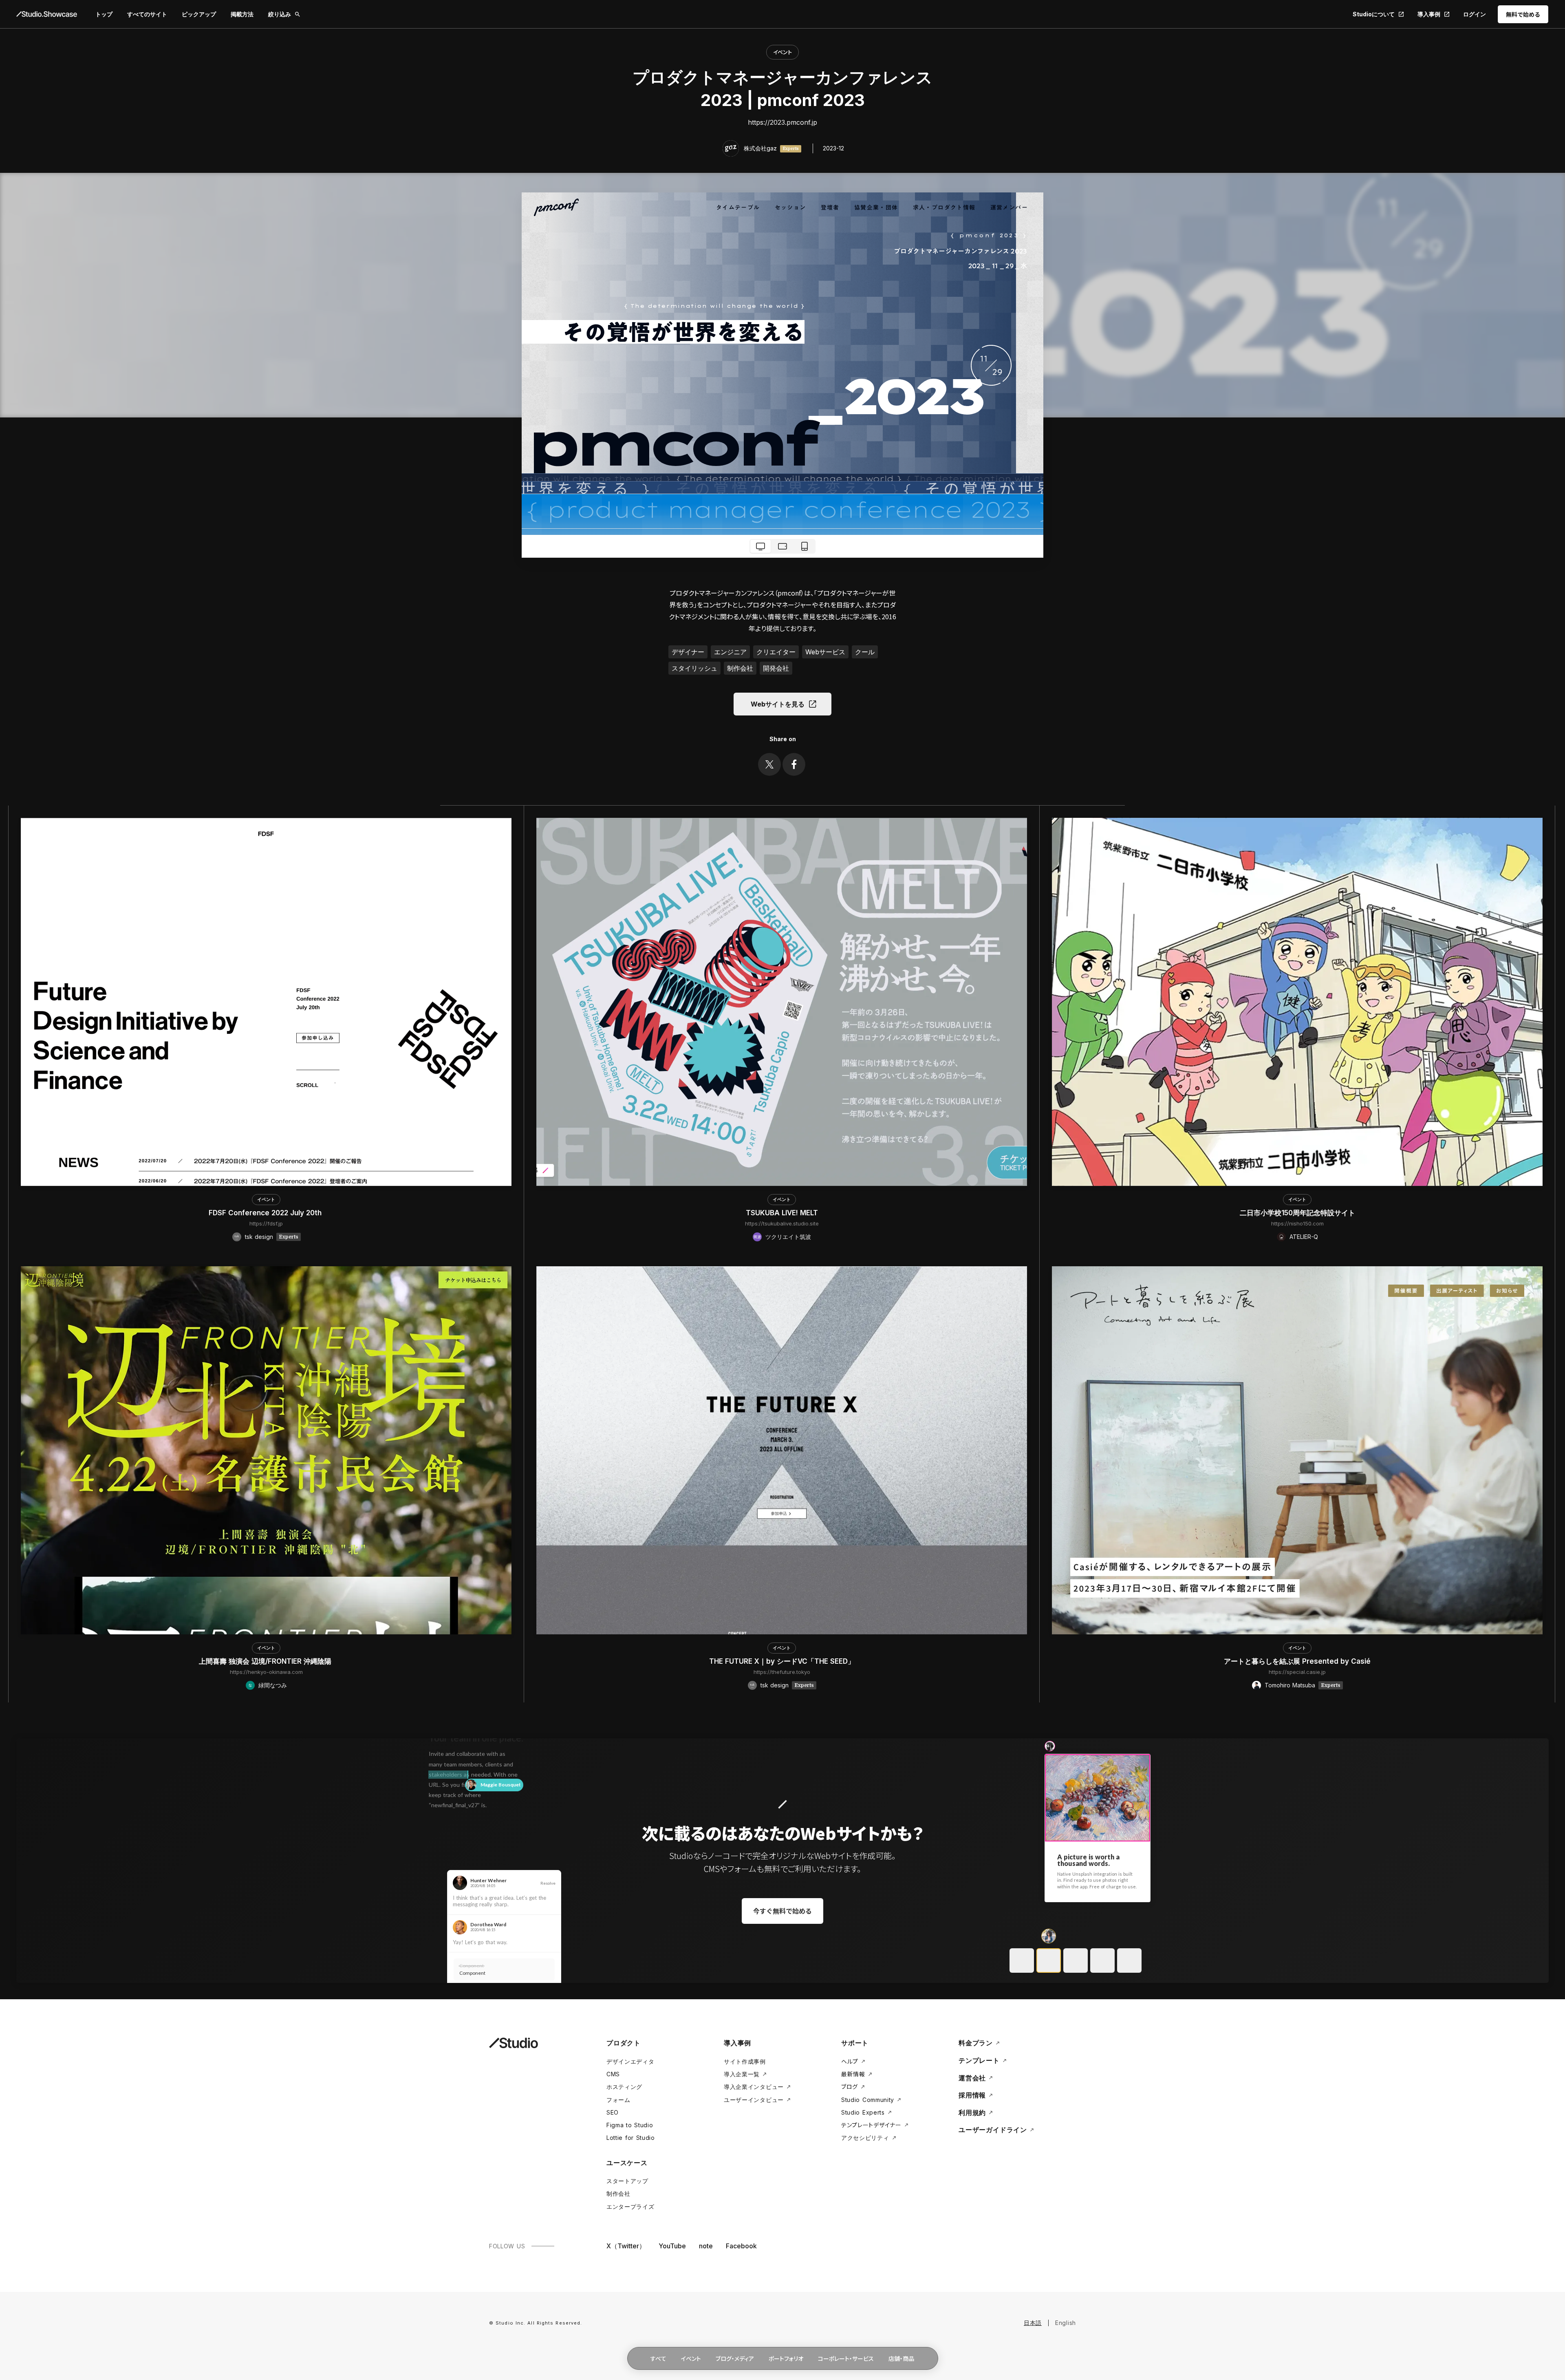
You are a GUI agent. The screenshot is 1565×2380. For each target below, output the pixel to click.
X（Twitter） (626, 2246)
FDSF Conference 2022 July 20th (266, 1213)
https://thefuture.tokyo (782, 1672)
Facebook (741, 2246)
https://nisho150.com (1297, 1223)
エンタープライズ (630, 2207)
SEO (613, 2112)
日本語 (1033, 2323)
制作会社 (618, 2193)
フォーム (618, 2100)
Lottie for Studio (631, 2138)
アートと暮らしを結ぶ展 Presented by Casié (1297, 1661)
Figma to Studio (630, 2125)
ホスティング (624, 2087)
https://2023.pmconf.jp (782, 122)
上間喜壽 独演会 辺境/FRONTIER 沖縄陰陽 (266, 1661)
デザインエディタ (630, 2061)
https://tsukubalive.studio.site (782, 1223)
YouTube (672, 2246)
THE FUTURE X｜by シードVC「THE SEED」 (782, 1661)
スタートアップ (627, 2181)
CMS (613, 2074)
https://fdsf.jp (266, 1223)
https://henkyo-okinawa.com (266, 1672)
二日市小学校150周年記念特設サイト (1297, 1213)
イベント (782, 52)
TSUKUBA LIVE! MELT (782, 1213)
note (706, 2246)
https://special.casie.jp (1297, 1672)
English (1066, 2323)
